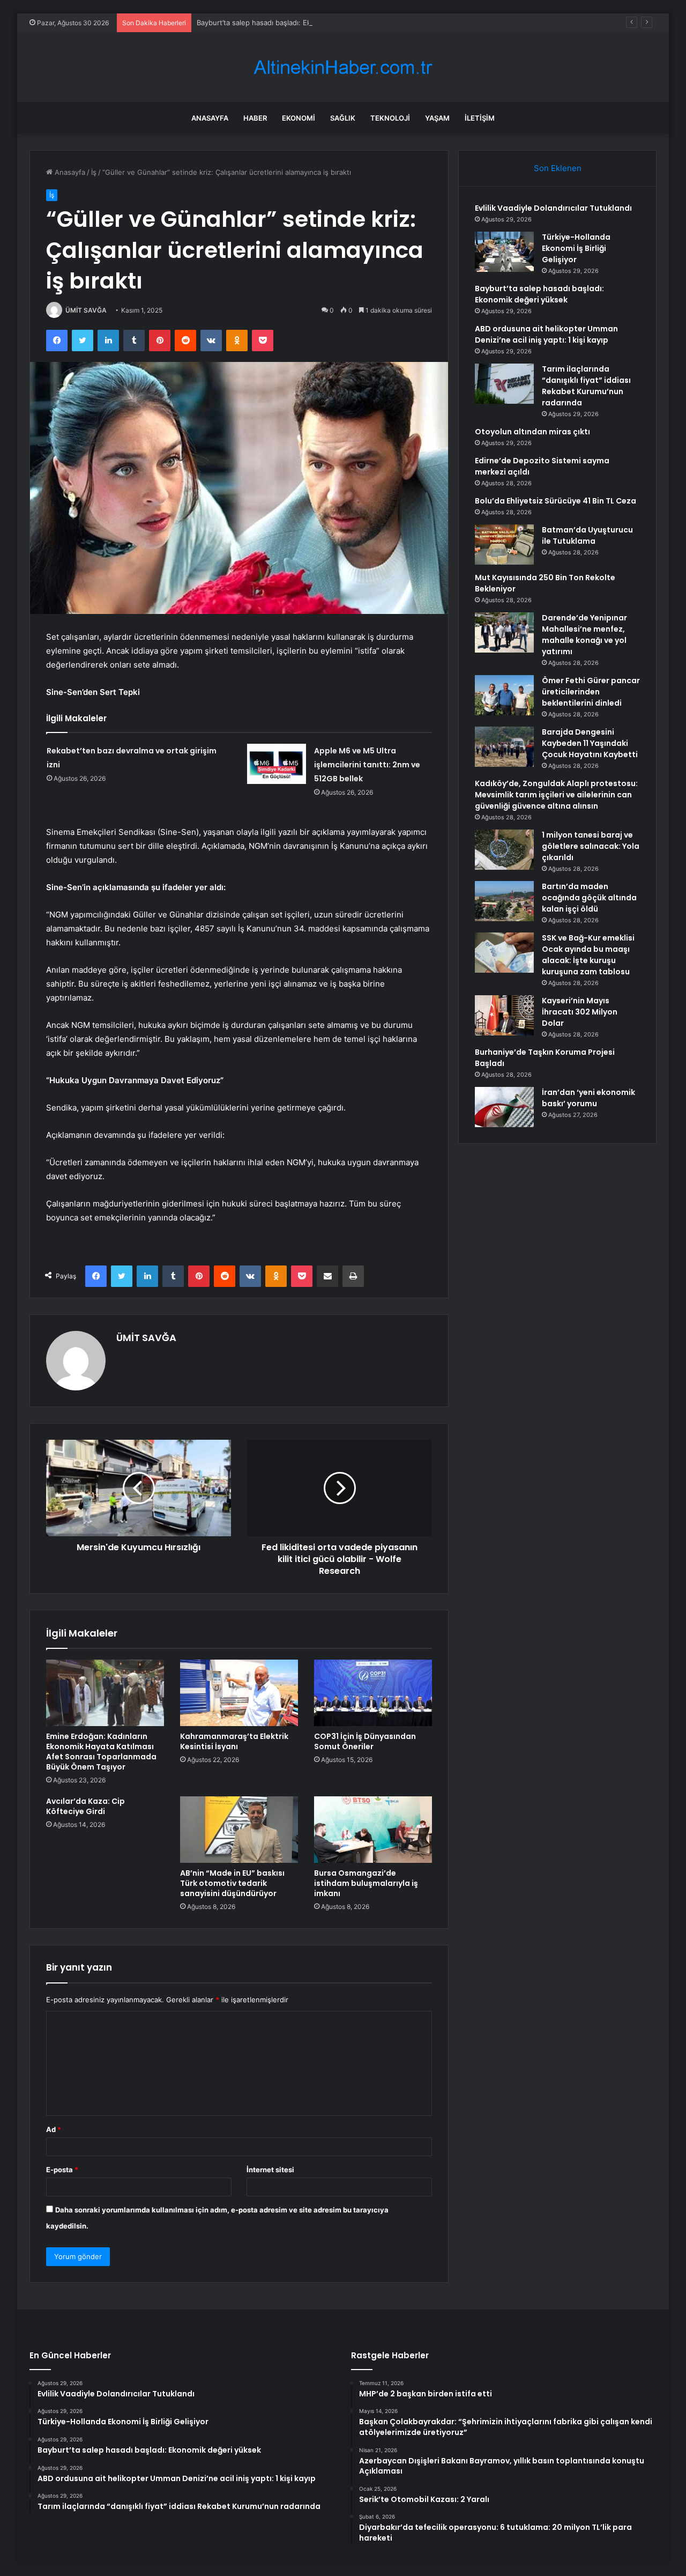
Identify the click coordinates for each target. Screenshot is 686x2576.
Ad (54, 2129)
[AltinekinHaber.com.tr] (343, 67)
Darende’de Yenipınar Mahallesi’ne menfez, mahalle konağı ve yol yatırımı (584, 635)
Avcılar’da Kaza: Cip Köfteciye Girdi (85, 1806)
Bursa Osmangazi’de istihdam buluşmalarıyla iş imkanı (366, 1883)
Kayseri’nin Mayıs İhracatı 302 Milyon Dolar (580, 1012)
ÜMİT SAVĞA (86, 310)
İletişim (480, 118)
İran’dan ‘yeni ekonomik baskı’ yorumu (588, 1098)
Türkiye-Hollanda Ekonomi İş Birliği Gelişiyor (576, 248)
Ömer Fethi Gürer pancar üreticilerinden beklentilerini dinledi (591, 692)
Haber (255, 118)
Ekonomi (299, 118)
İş (94, 172)
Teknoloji (390, 118)
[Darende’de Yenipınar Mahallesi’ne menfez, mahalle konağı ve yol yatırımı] (504, 632)
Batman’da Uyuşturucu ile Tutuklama (587, 535)
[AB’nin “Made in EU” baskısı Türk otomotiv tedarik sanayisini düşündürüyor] (239, 1830)
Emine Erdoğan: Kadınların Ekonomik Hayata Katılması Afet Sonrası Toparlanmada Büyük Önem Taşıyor (101, 1752)
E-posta (62, 2170)
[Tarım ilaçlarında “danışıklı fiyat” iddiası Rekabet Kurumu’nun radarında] (504, 384)
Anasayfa (210, 118)
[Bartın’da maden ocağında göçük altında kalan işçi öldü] (504, 901)
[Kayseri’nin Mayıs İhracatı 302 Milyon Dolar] (504, 1015)
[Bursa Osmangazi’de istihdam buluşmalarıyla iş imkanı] (373, 1830)
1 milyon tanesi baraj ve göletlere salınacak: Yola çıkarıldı (591, 846)
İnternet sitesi (270, 2170)
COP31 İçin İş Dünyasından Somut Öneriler (365, 1741)
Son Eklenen (558, 168)
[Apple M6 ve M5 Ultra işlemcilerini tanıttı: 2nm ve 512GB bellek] (277, 764)
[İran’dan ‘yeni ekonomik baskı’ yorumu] (504, 1107)
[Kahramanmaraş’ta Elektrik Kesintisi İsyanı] (239, 1693)
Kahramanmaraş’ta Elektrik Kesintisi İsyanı (234, 1741)
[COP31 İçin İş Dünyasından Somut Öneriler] (373, 1693)
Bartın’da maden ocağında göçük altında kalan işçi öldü (589, 898)
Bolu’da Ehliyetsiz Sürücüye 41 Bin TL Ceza (555, 501)
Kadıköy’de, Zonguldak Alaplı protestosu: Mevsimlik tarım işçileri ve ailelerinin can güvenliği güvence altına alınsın (556, 795)
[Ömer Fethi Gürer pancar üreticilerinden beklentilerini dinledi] (504, 695)
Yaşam (437, 118)
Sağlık (343, 118)
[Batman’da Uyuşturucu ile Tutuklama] (504, 545)
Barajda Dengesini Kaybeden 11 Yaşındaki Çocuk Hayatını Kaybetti (590, 743)
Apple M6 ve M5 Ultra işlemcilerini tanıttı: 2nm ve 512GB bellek (367, 765)
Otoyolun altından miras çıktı (532, 432)
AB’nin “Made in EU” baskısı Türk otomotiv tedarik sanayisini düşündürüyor (232, 1883)
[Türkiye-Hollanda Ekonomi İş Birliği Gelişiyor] (504, 252)
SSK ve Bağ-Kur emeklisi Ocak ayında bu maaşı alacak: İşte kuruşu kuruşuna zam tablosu (588, 955)
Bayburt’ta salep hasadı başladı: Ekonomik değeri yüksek (290, 23)
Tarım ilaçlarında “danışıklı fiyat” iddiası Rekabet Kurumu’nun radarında (586, 386)
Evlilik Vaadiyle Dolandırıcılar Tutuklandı (553, 208)
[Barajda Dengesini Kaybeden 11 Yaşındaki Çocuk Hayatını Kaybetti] (504, 747)
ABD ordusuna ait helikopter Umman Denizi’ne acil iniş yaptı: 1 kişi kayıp (546, 334)
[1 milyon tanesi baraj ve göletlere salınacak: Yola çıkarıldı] (504, 850)
